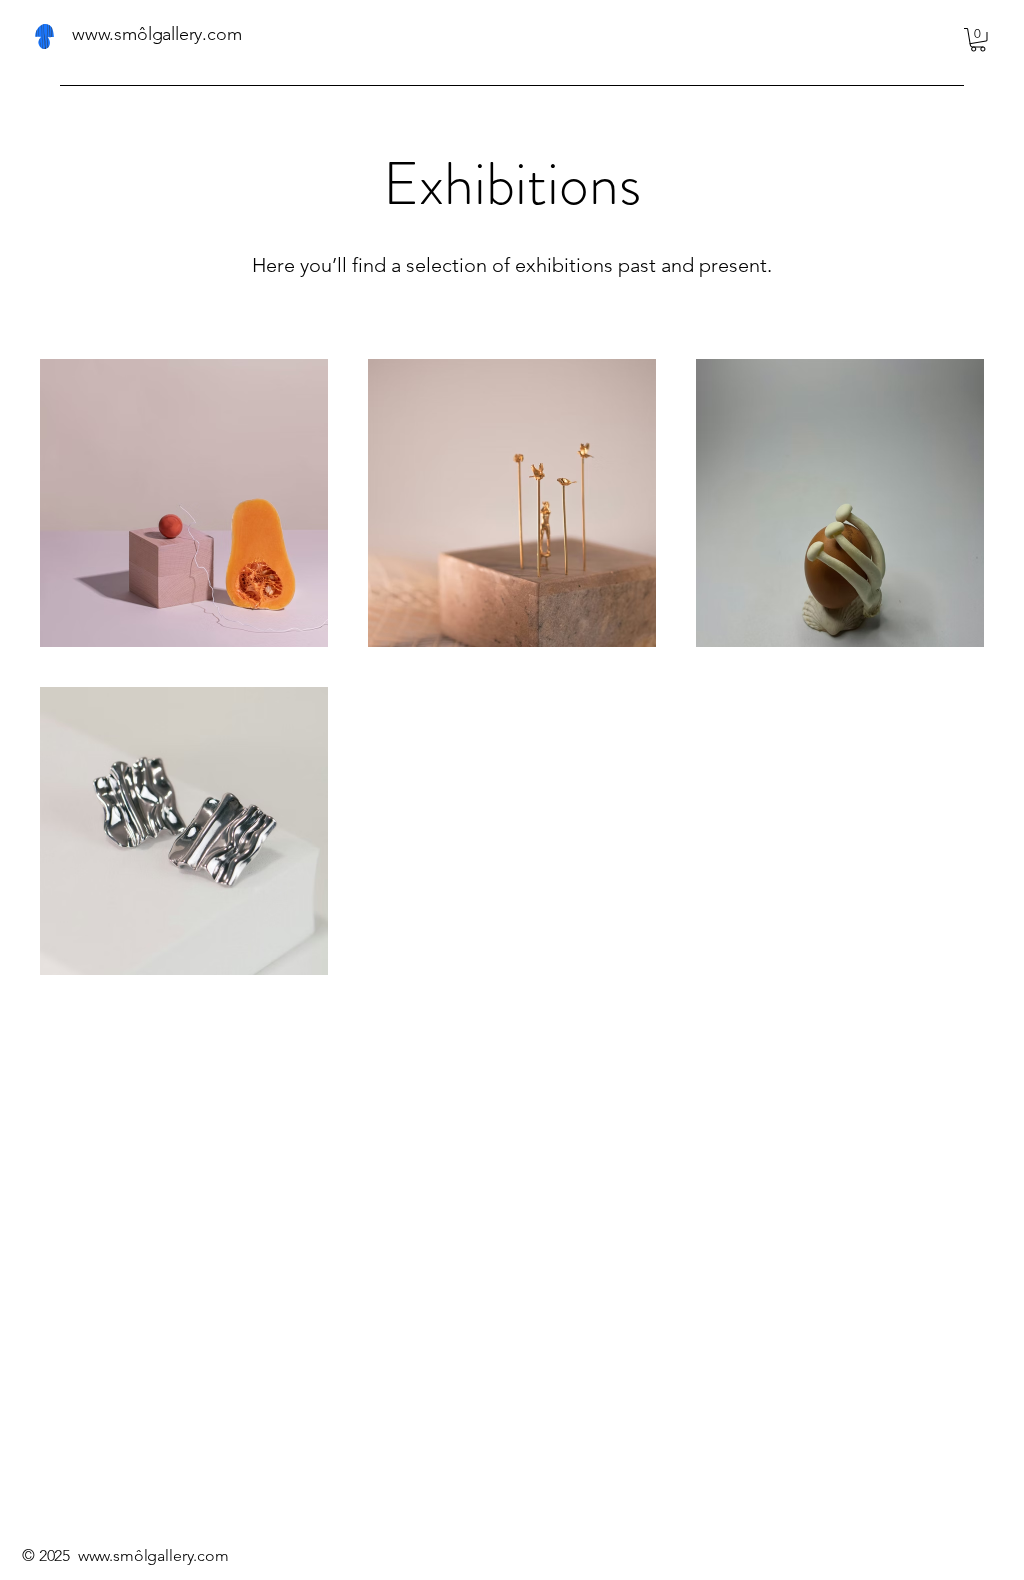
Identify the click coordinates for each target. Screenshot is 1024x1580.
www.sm (106, 1555)
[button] (978, 40)
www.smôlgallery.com (157, 34)
